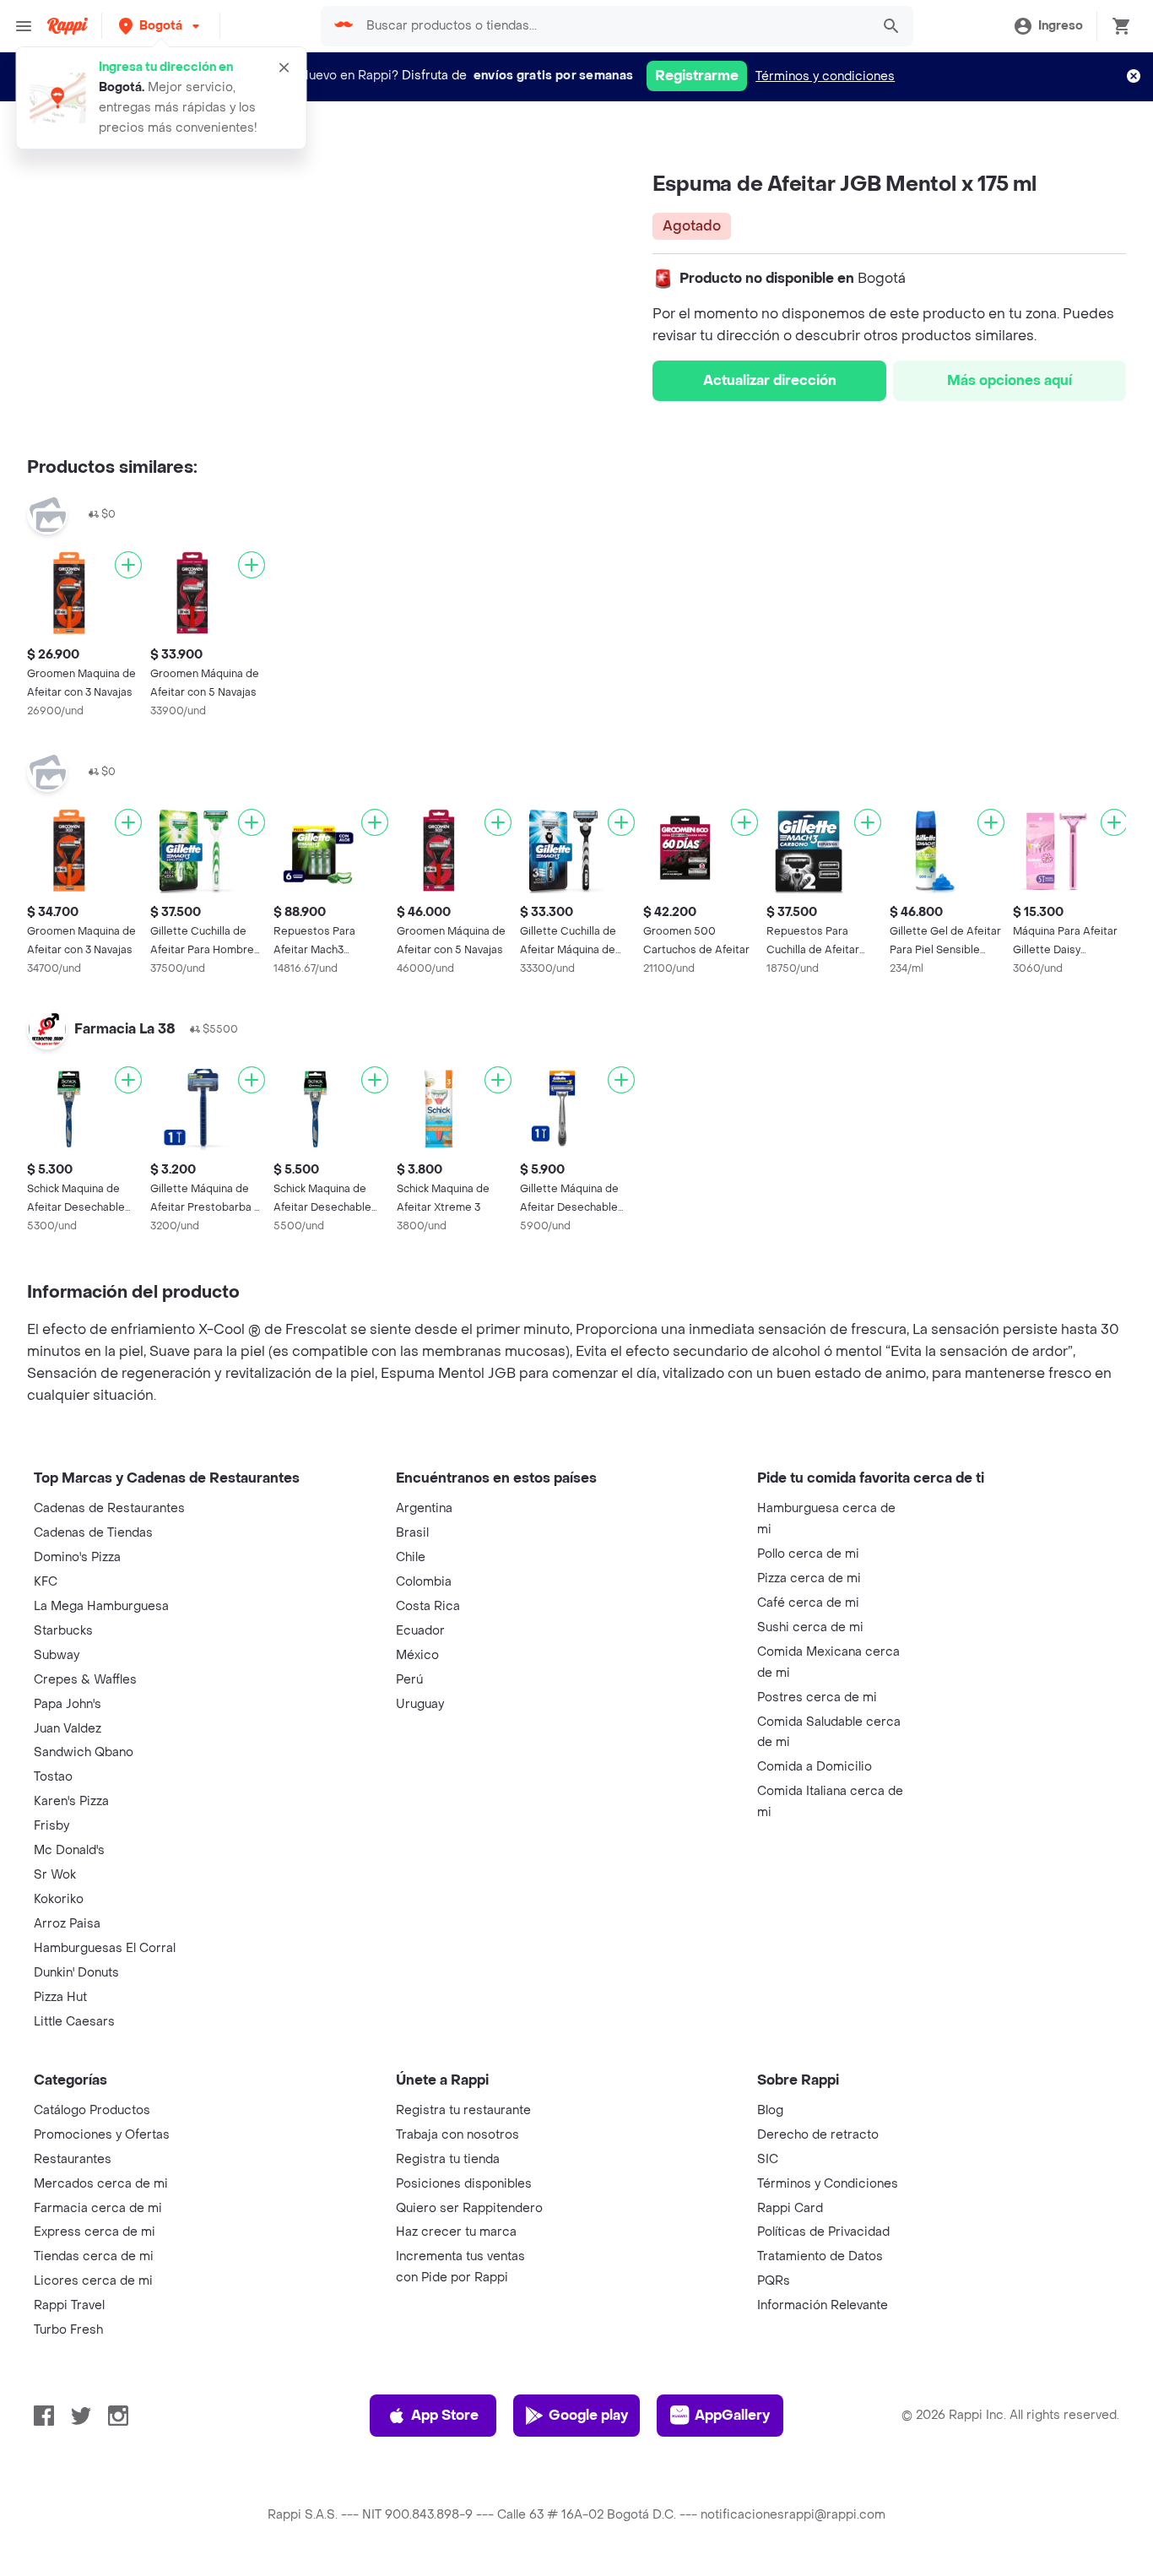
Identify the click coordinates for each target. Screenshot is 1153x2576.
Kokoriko (59, 1899)
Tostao (53, 1777)
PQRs (774, 2281)
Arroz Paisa (67, 1924)
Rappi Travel (69, 2305)
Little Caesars (74, 2022)
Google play (588, 2415)
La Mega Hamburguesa (101, 1606)
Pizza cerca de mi (809, 1578)
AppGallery (732, 2415)
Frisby (51, 1826)
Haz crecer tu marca (456, 2232)
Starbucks (63, 1631)
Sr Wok (55, 1875)
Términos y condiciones (825, 76)
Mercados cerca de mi (101, 2184)
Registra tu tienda (448, 2159)
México (417, 1655)
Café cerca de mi (808, 1603)
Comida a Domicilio (815, 1767)
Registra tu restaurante (463, 2110)
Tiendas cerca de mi (94, 2256)
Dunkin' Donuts (76, 1973)
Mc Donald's (69, 1850)
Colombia (424, 1582)
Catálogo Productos (92, 2110)
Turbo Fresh (68, 2330)
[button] (161, 26)
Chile (411, 1557)
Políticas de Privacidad (823, 2232)
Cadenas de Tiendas (93, 1533)
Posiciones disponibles (464, 2184)
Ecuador (420, 1631)
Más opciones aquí (1010, 380)
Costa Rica (428, 1606)
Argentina (424, 1508)
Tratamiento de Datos (820, 2256)
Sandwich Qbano (84, 1752)
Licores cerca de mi (93, 2281)
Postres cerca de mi (817, 1697)
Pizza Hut (60, 1997)
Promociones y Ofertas (102, 2135)
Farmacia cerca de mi (98, 2208)
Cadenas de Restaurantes (109, 1508)
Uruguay (420, 1704)
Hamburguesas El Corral (105, 1948)
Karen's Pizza (71, 1801)
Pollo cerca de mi (808, 1554)
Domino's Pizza (77, 1557)
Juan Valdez (68, 1729)
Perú (409, 1680)
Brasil (412, 1533)
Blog (770, 2110)
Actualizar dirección (770, 380)
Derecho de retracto (818, 2135)
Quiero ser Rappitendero (469, 2208)
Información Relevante (823, 2305)
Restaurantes (73, 2159)
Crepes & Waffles (85, 1680)
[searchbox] (613, 26)
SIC (768, 2159)
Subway (57, 1655)
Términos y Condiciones (828, 2184)
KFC (46, 1582)
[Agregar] (128, 565)
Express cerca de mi (95, 2232)
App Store (445, 2415)
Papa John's (68, 1704)
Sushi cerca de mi (810, 1627)
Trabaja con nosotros (457, 2135)
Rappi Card (790, 2208)
